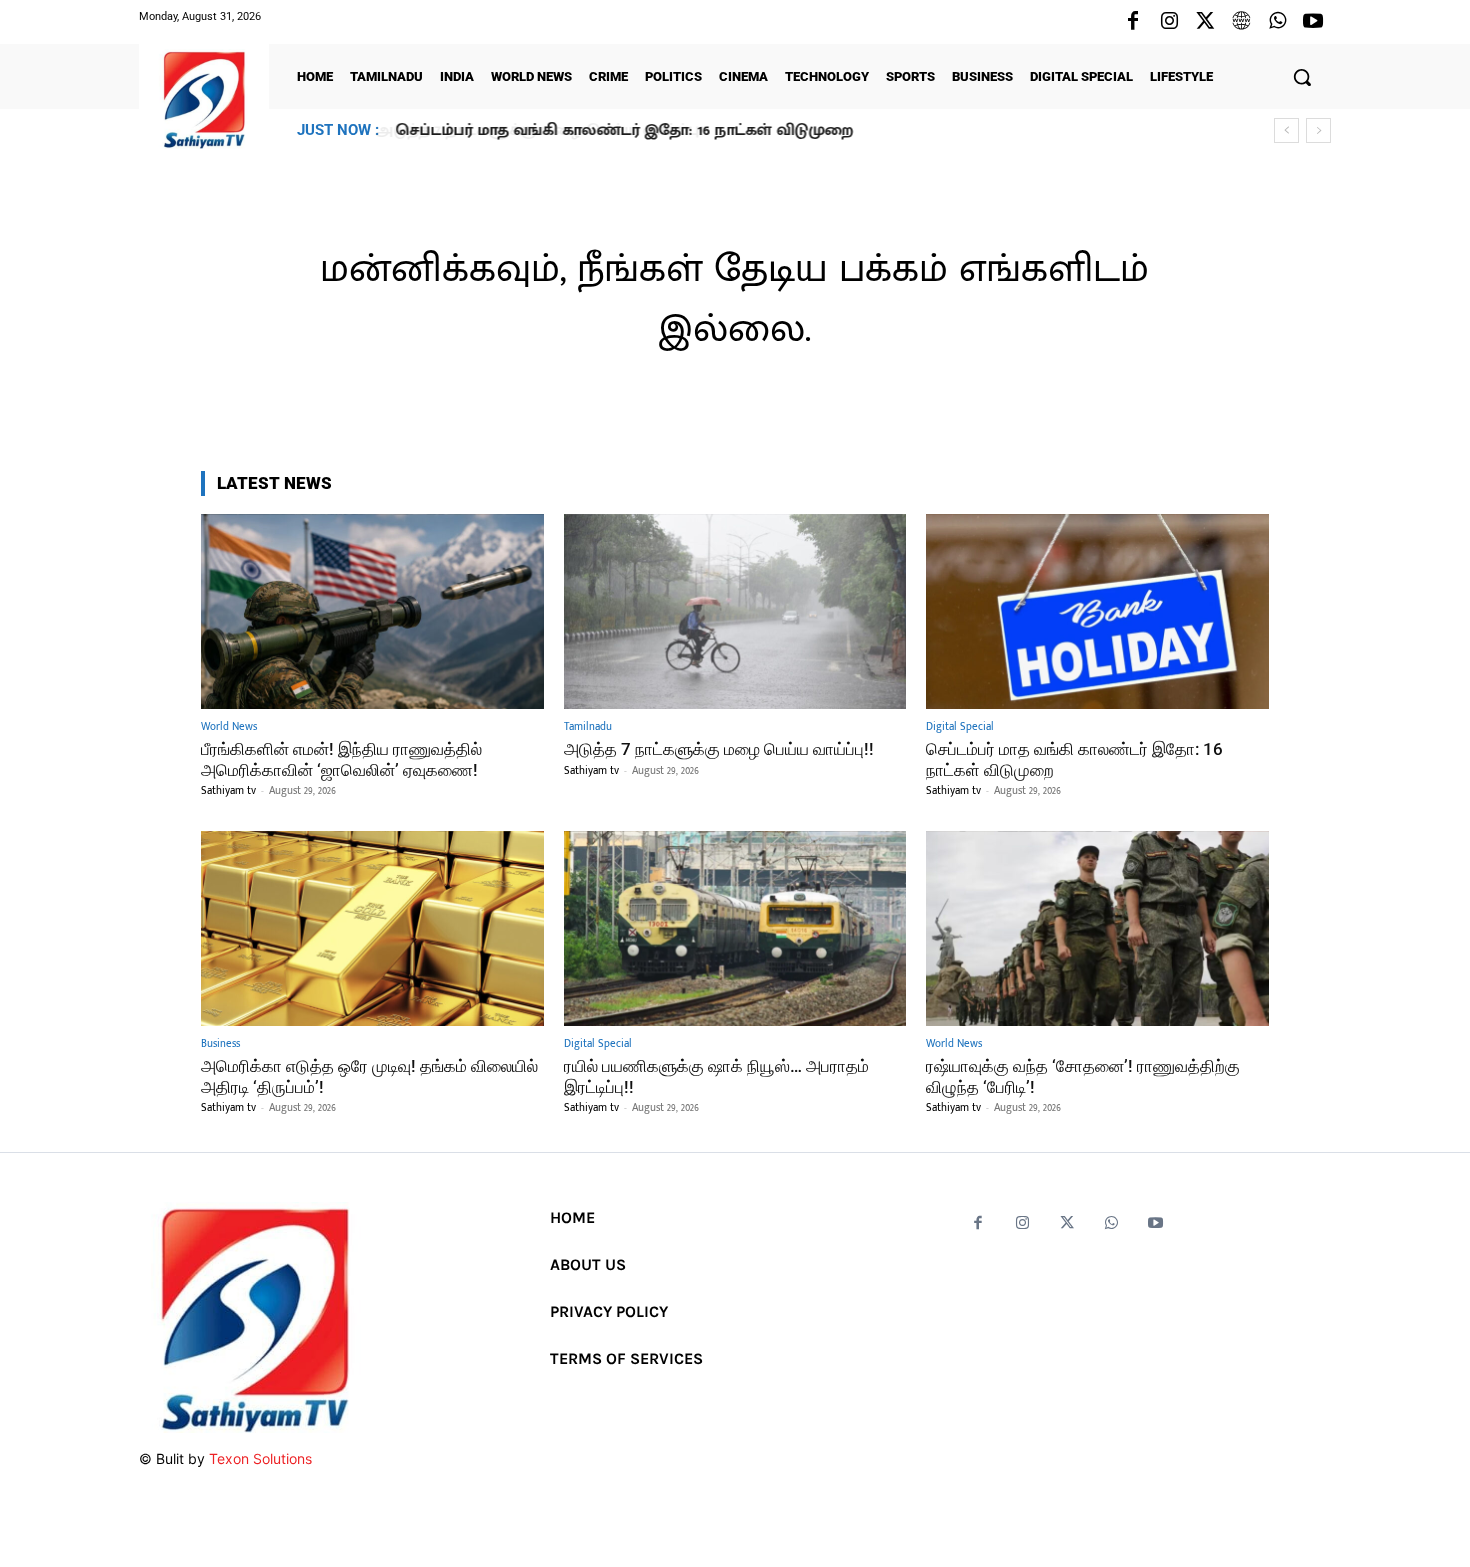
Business (220, 1044)
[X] (1205, 22)
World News (229, 727)
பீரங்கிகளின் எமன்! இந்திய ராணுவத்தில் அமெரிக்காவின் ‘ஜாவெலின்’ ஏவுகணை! (341, 759)
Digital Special (960, 727)
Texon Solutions (260, 1458)
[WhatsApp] (1277, 22)
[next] (1318, 130)
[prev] (1286, 130)
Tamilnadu (588, 727)
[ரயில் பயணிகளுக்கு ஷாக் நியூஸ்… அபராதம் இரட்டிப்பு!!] (735, 928)
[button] (1302, 77)
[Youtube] (1313, 22)
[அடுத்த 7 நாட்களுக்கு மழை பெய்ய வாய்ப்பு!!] (735, 611)
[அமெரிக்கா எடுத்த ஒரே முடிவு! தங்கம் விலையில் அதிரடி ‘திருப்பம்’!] (372, 928)
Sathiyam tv (228, 791)
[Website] (1241, 22)
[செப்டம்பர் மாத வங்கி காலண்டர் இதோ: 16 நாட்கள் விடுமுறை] (1097, 611)
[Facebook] (1133, 22)
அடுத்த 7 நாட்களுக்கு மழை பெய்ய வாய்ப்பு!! (719, 749)
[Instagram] (1169, 22)
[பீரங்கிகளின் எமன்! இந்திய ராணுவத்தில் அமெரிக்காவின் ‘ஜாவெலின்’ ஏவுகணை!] (372, 611)
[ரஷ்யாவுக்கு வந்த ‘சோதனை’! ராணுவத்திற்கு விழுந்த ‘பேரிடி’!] (1097, 928)
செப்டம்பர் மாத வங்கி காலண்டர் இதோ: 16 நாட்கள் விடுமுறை (623, 130)
